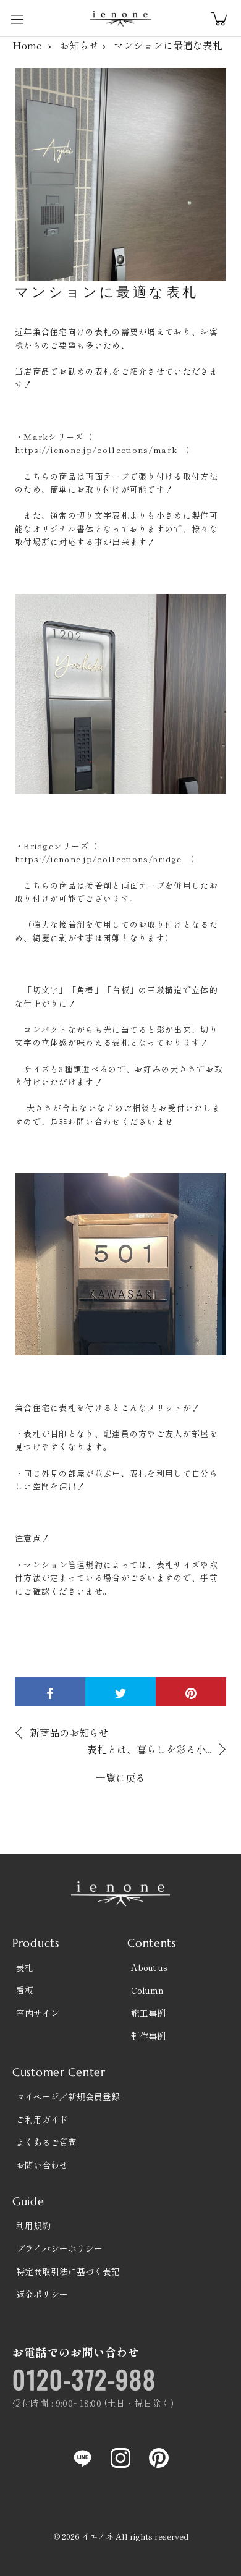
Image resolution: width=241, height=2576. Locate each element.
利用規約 (33, 2226)
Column (147, 1990)
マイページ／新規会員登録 (68, 2096)
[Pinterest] (159, 2457)
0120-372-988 (84, 2379)
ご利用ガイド (42, 2119)
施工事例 (148, 2013)
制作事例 (148, 2036)
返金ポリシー (42, 2294)
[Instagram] (120, 2457)
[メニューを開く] (17, 19)
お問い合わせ (42, 2165)
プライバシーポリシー (59, 2248)
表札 (25, 1967)
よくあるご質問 (46, 2142)
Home (27, 45)
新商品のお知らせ (69, 1732)
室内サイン (38, 2013)
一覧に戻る (120, 1777)
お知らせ (79, 45)
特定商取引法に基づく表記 (68, 2271)
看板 (25, 1990)
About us (149, 1967)
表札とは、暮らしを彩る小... (149, 1749)
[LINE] (82, 2457)
